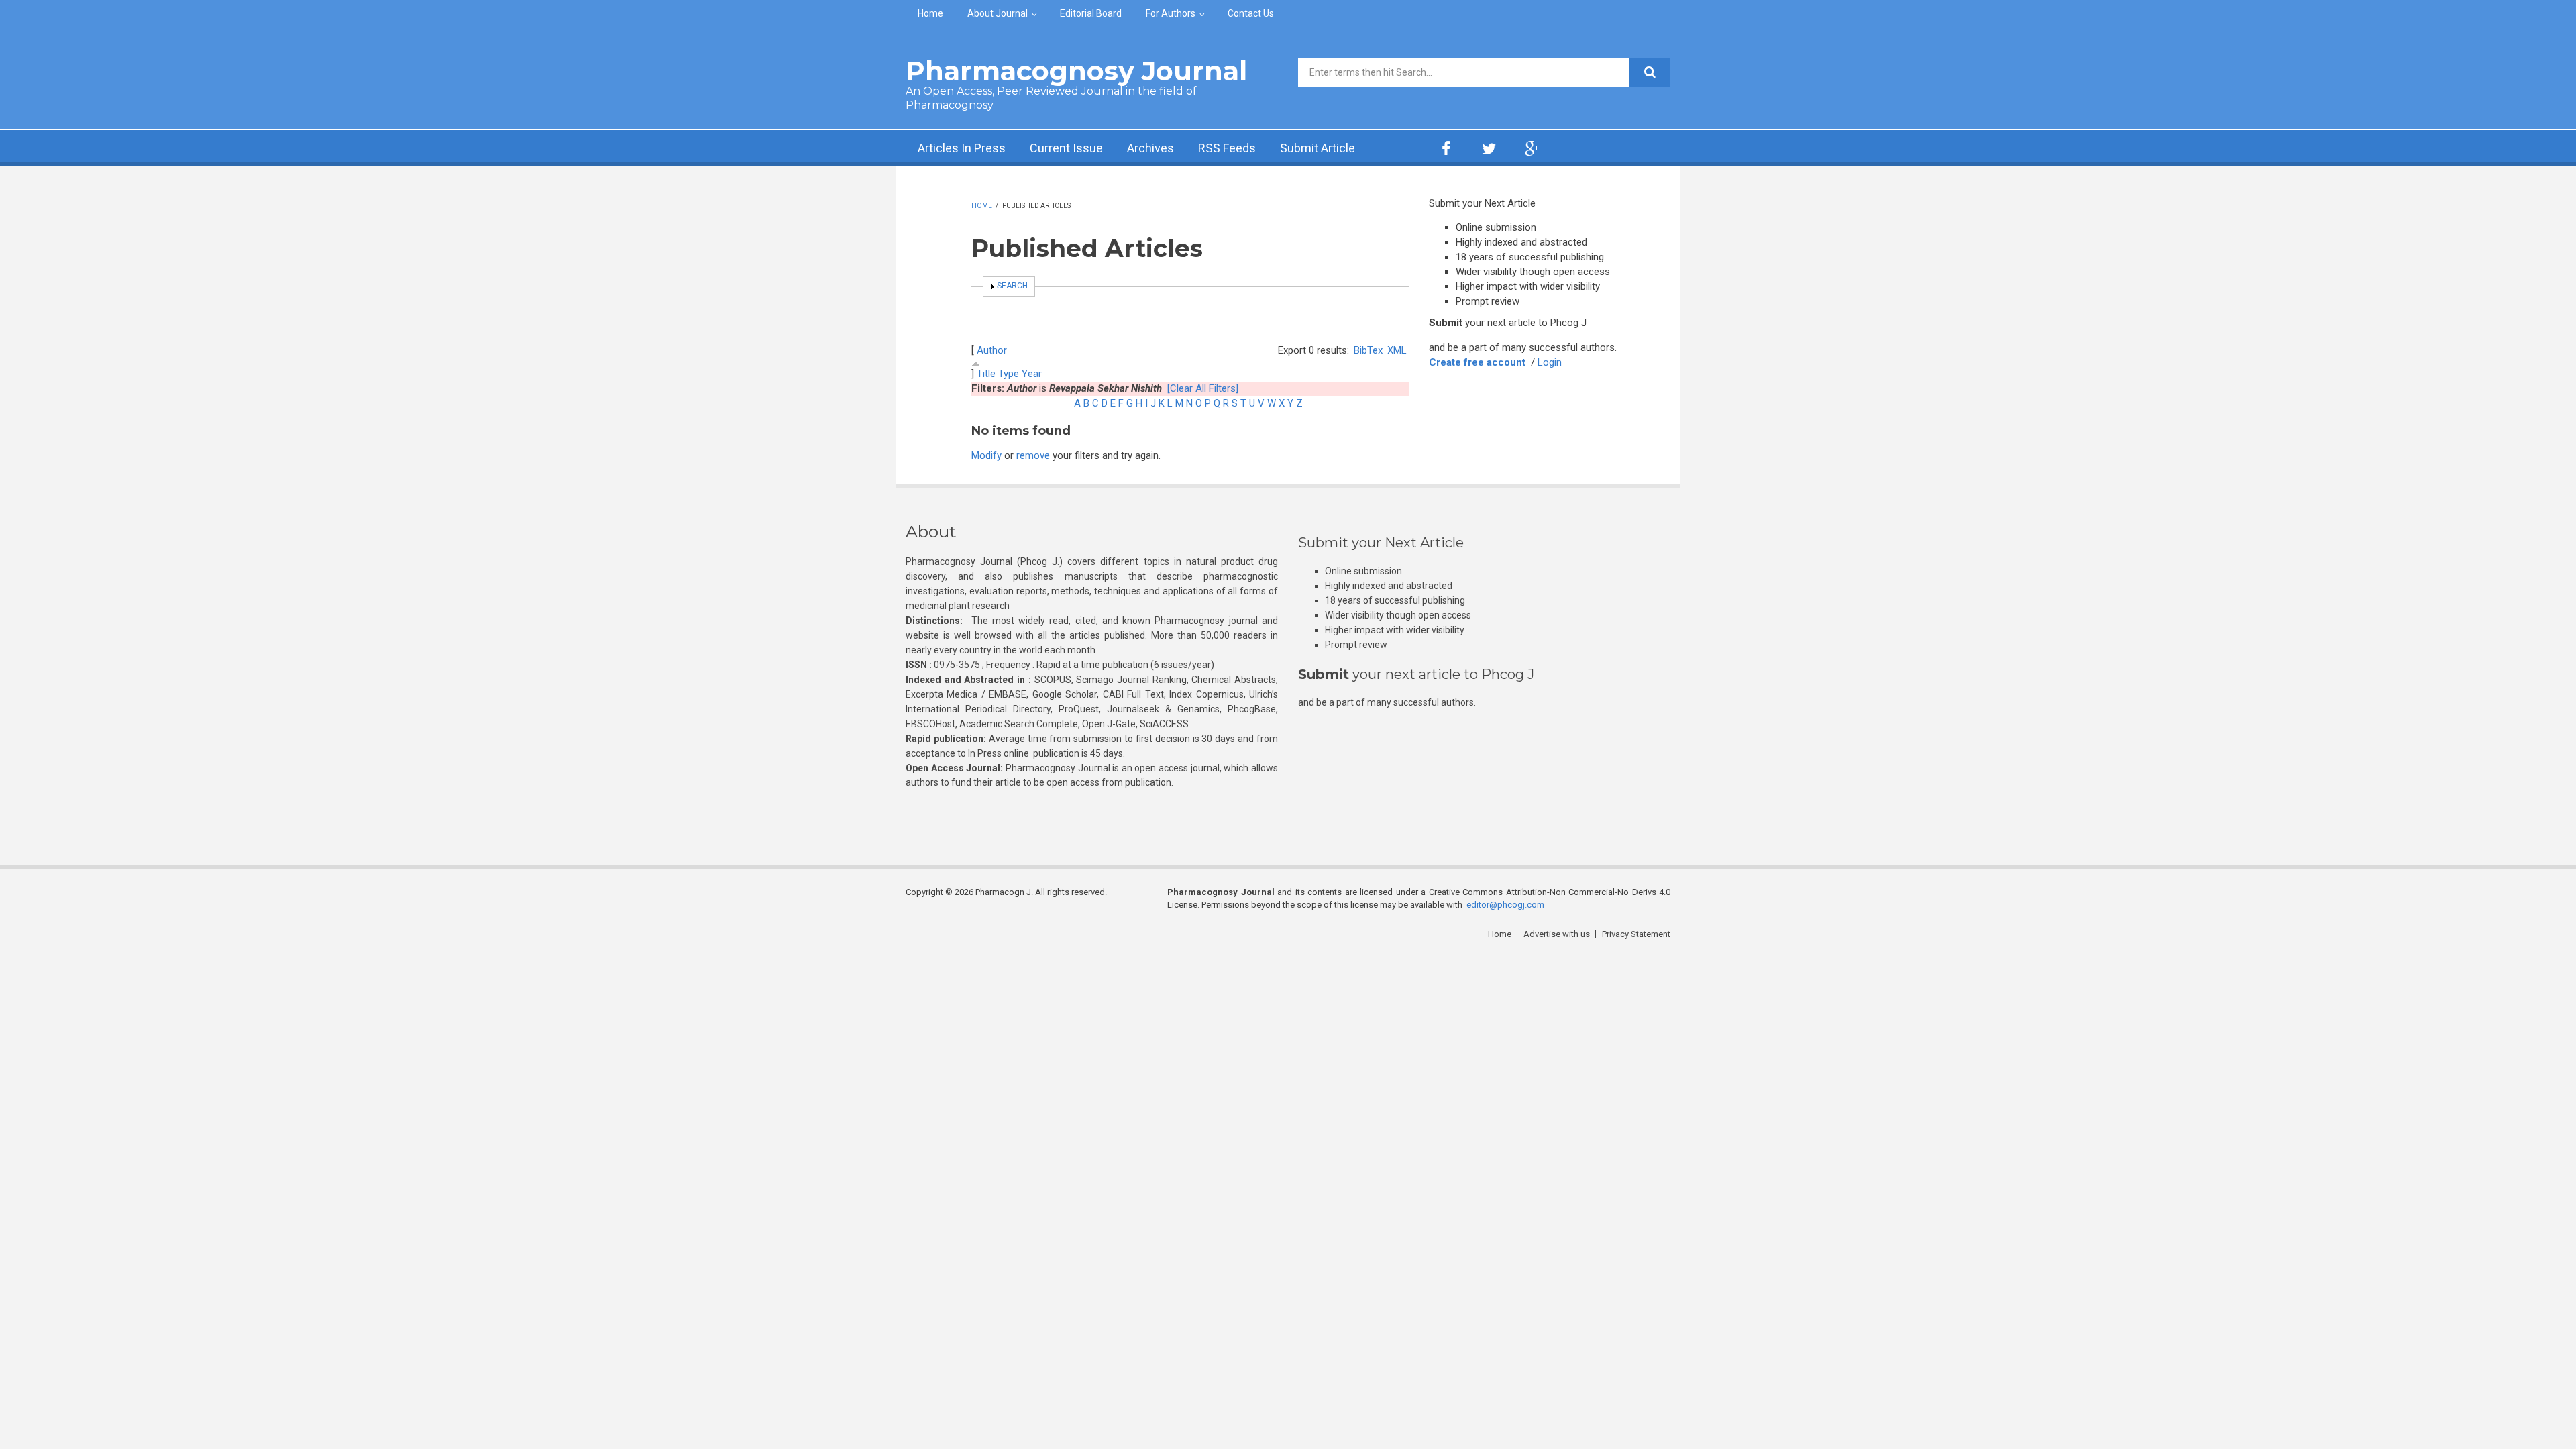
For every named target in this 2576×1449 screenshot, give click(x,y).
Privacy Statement (1636, 934)
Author (992, 350)
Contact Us (1251, 13)
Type (1009, 374)
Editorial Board (1091, 13)
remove (1033, 455)
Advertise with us (1557, 934)
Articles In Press (962, 148)
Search (1012, 286)
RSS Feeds (1227, 148)
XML (1397, 350)
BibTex (1368, 350)
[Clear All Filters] (1203, 388)
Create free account (1477, 362)
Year (1032, 374)
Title (986, 374)
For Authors (1171, 13)
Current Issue (1066, 148)
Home (930, 13)
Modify (986, 455)
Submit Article (1318, 148)
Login (1550, 362)
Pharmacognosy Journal (1076, 71)
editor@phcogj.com (1505, 905)
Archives (1150, 148)
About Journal (998, 13)
